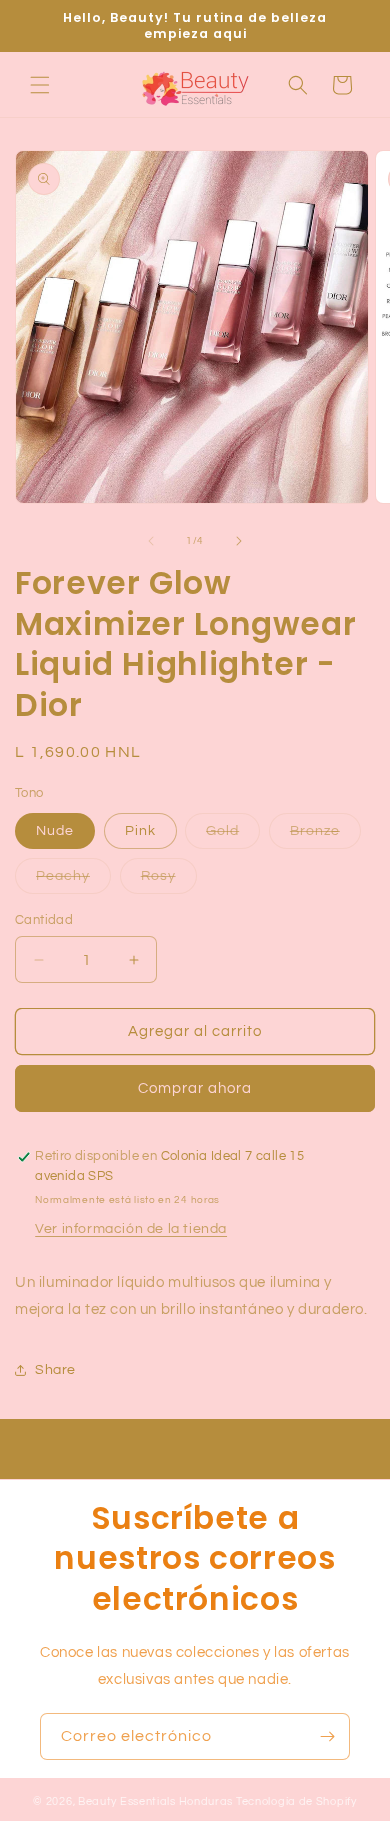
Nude (55, 831)
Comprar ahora (195, 1088)
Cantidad (44, 920)
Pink (140, 831)
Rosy (169, 881)
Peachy (73, 881)
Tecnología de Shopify (296, 1801)
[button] (40, 85)
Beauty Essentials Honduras (155, 1801)
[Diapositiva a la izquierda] (151, 541)
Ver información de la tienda (131, 1229)
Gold (233, 836)
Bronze (325, 836)
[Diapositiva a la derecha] (239, 541)
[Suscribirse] (327, 1736)
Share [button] (55, 1370)
